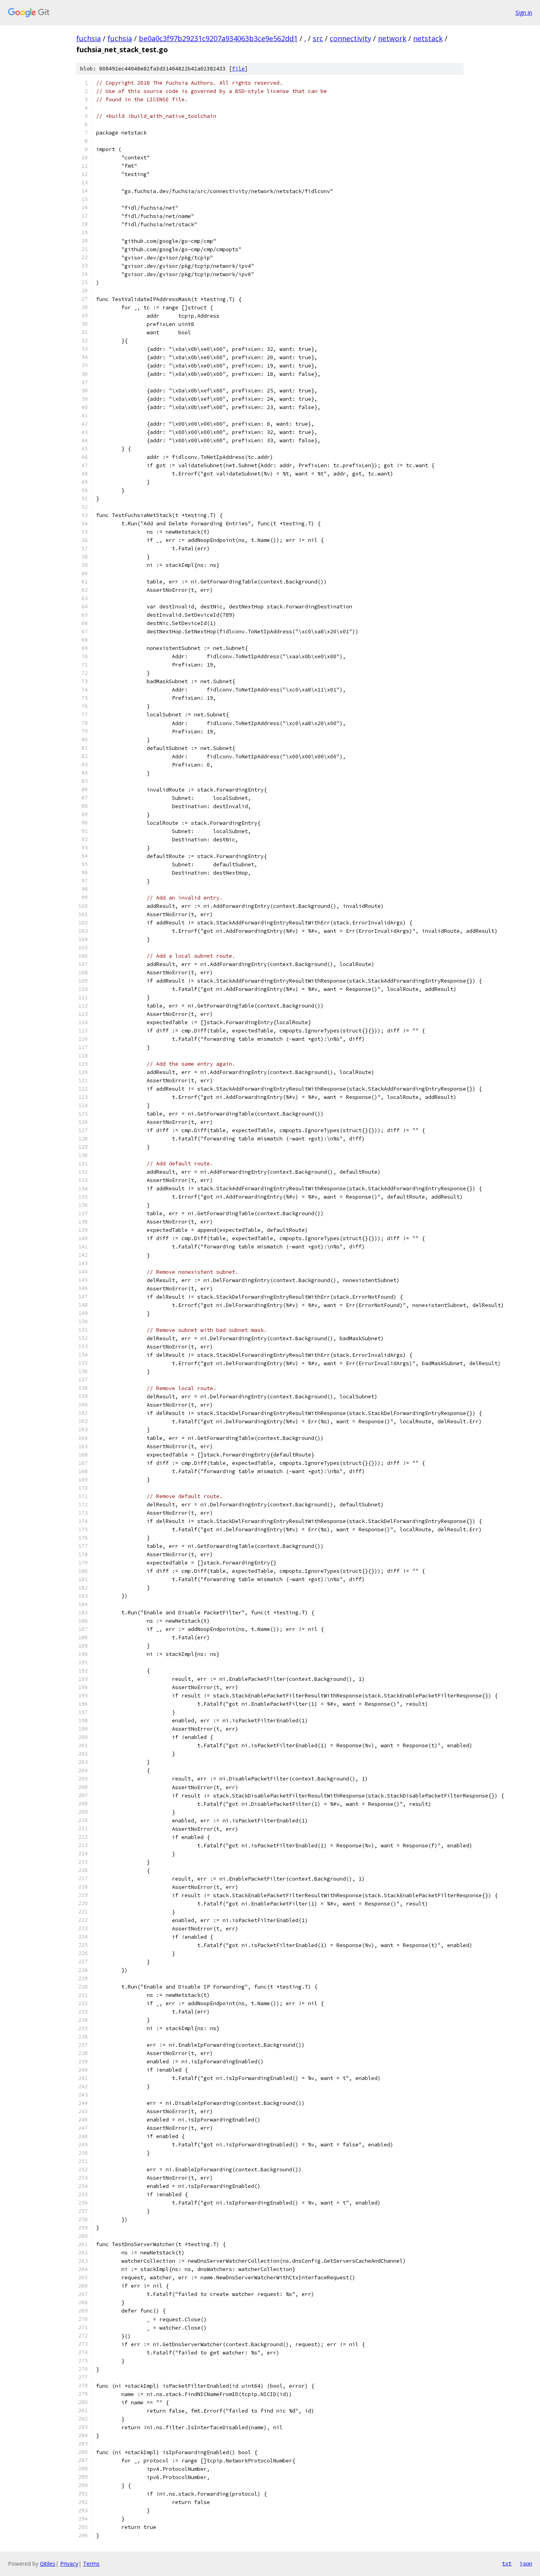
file (238, 69)
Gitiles (48, 2564)
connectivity (350, 38)
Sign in (524, 12)
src (318, 38)
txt (507, 2563)
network (392, 38)
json (526, 2563)
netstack (428, 38)
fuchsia (89, 38)
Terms (91, 2564)
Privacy (69, 2564)
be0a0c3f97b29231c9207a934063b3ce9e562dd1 (218, 38)
